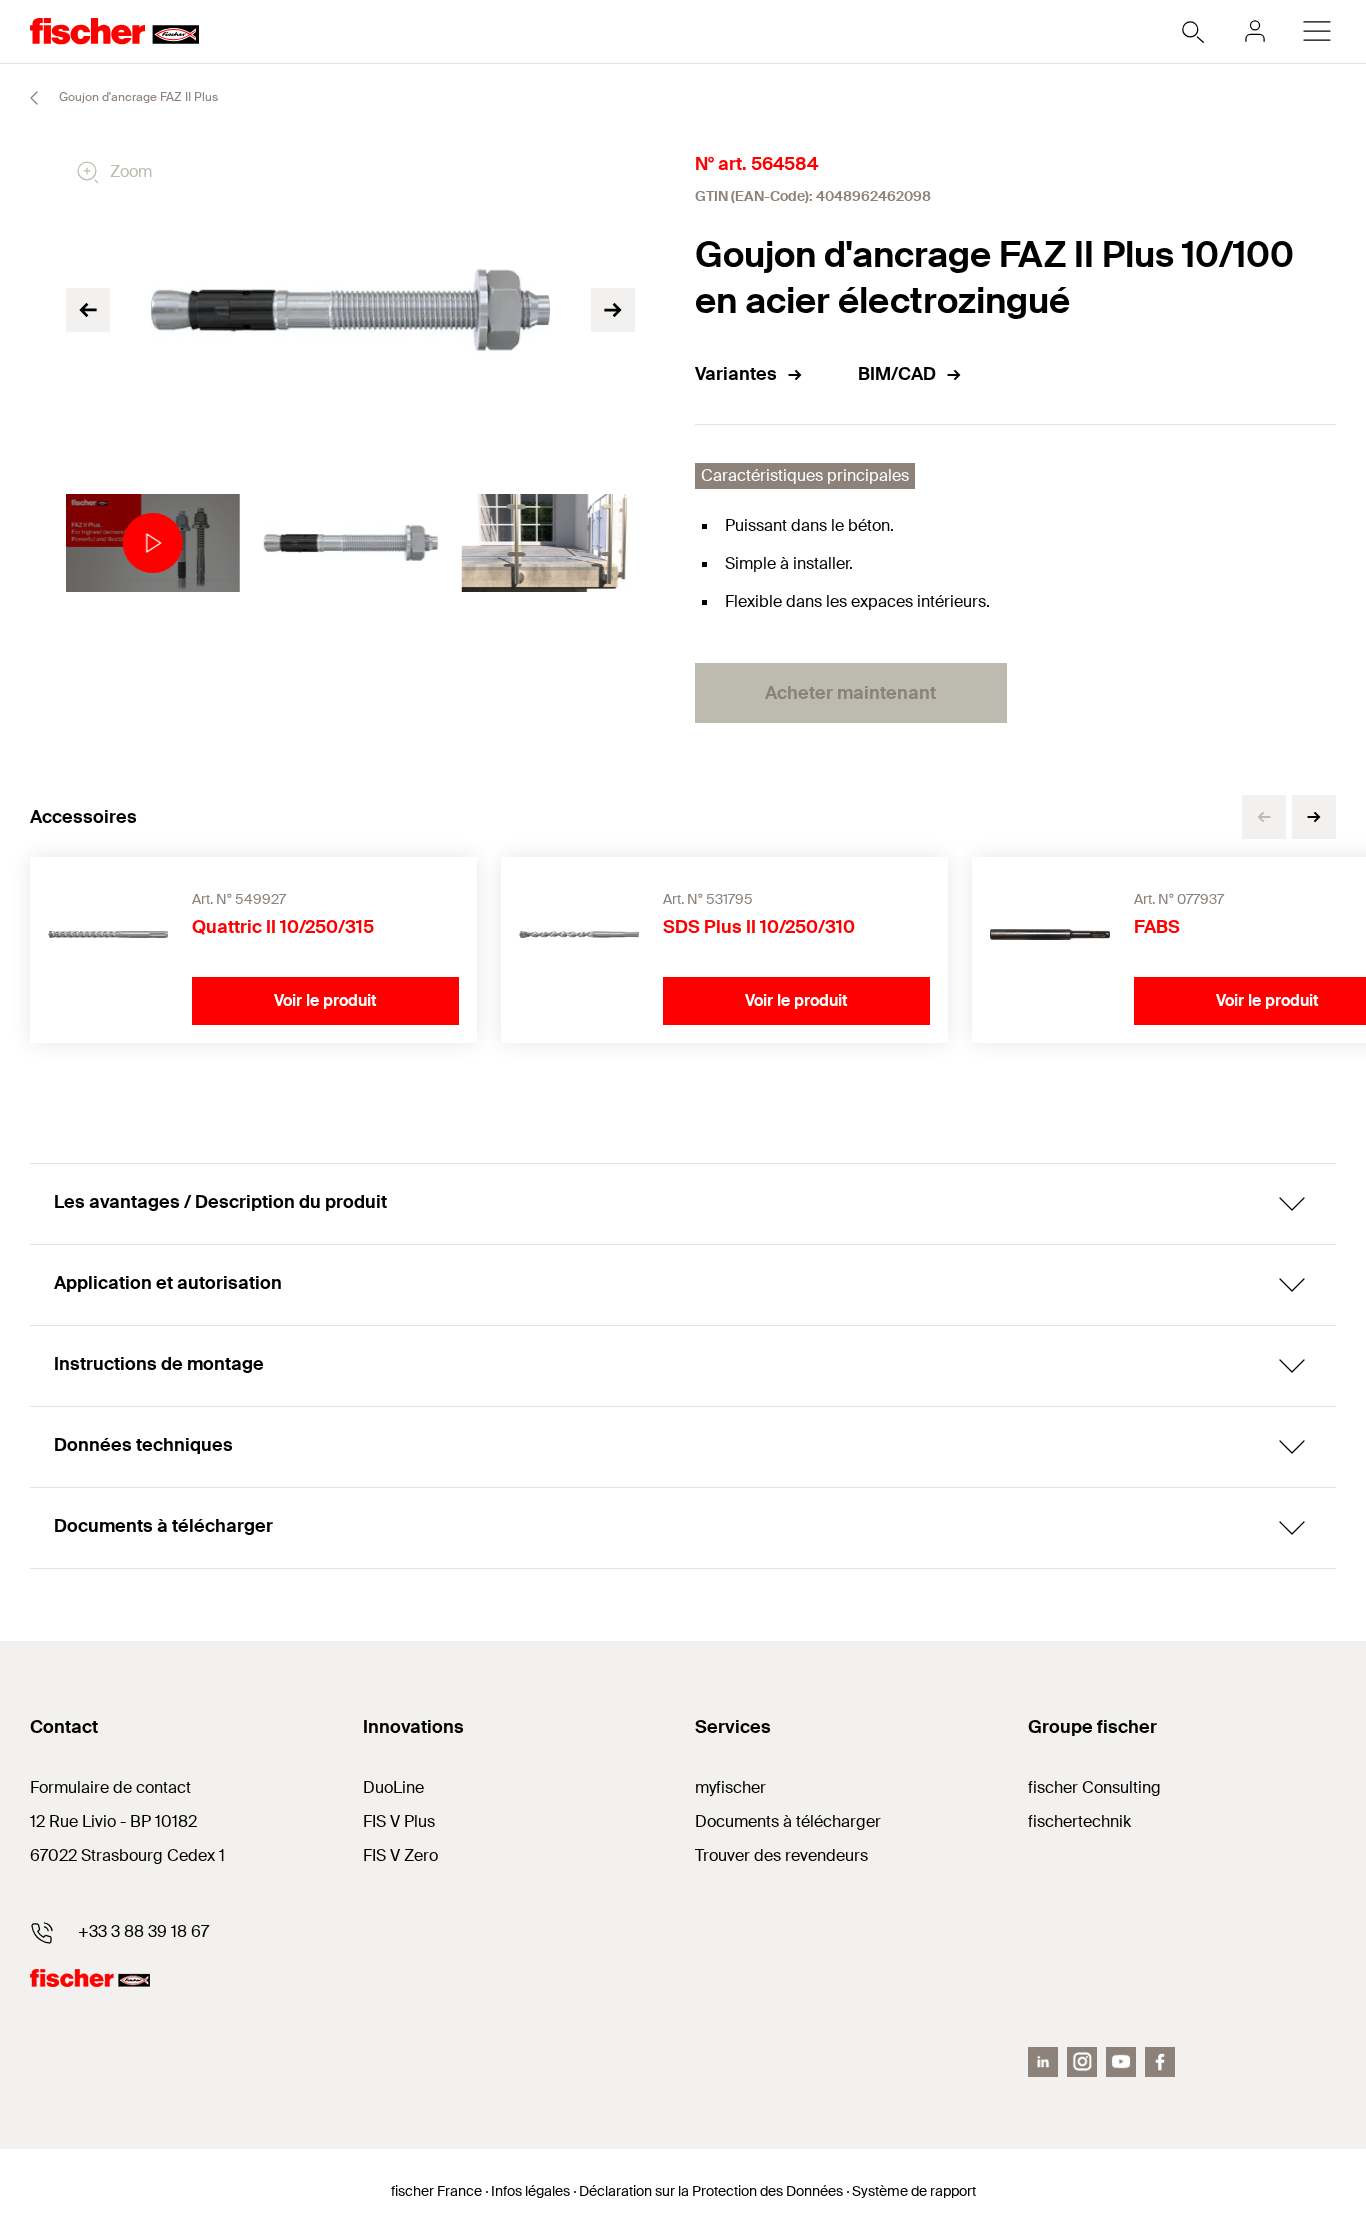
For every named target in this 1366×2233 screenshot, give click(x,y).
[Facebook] (1160, 2062)
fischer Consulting (1094, 1787)
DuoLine (393, 1787)
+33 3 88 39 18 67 (143, 1931)
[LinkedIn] (1043, 2062)
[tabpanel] (153, 543)
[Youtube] (1121, 2062)
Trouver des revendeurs (781, 1855)
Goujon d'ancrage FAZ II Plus (137, 97)
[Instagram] (1082, 2062)
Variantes (736, 374)
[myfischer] (1255, 31)
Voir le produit (325, 1000)
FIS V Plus (399, 1821)
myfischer (730, 1787)
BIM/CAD (897, 374)
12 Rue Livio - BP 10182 (113, 1821)
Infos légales (530, 2191)
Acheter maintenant (850, 693)
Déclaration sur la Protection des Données (711, 2191)
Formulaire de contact (110, 1787)
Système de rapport (914, 2191)
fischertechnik (1079, 1821)
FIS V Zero (400, 1855)
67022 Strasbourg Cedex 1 (127, 1855)
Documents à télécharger (788, 1821)
